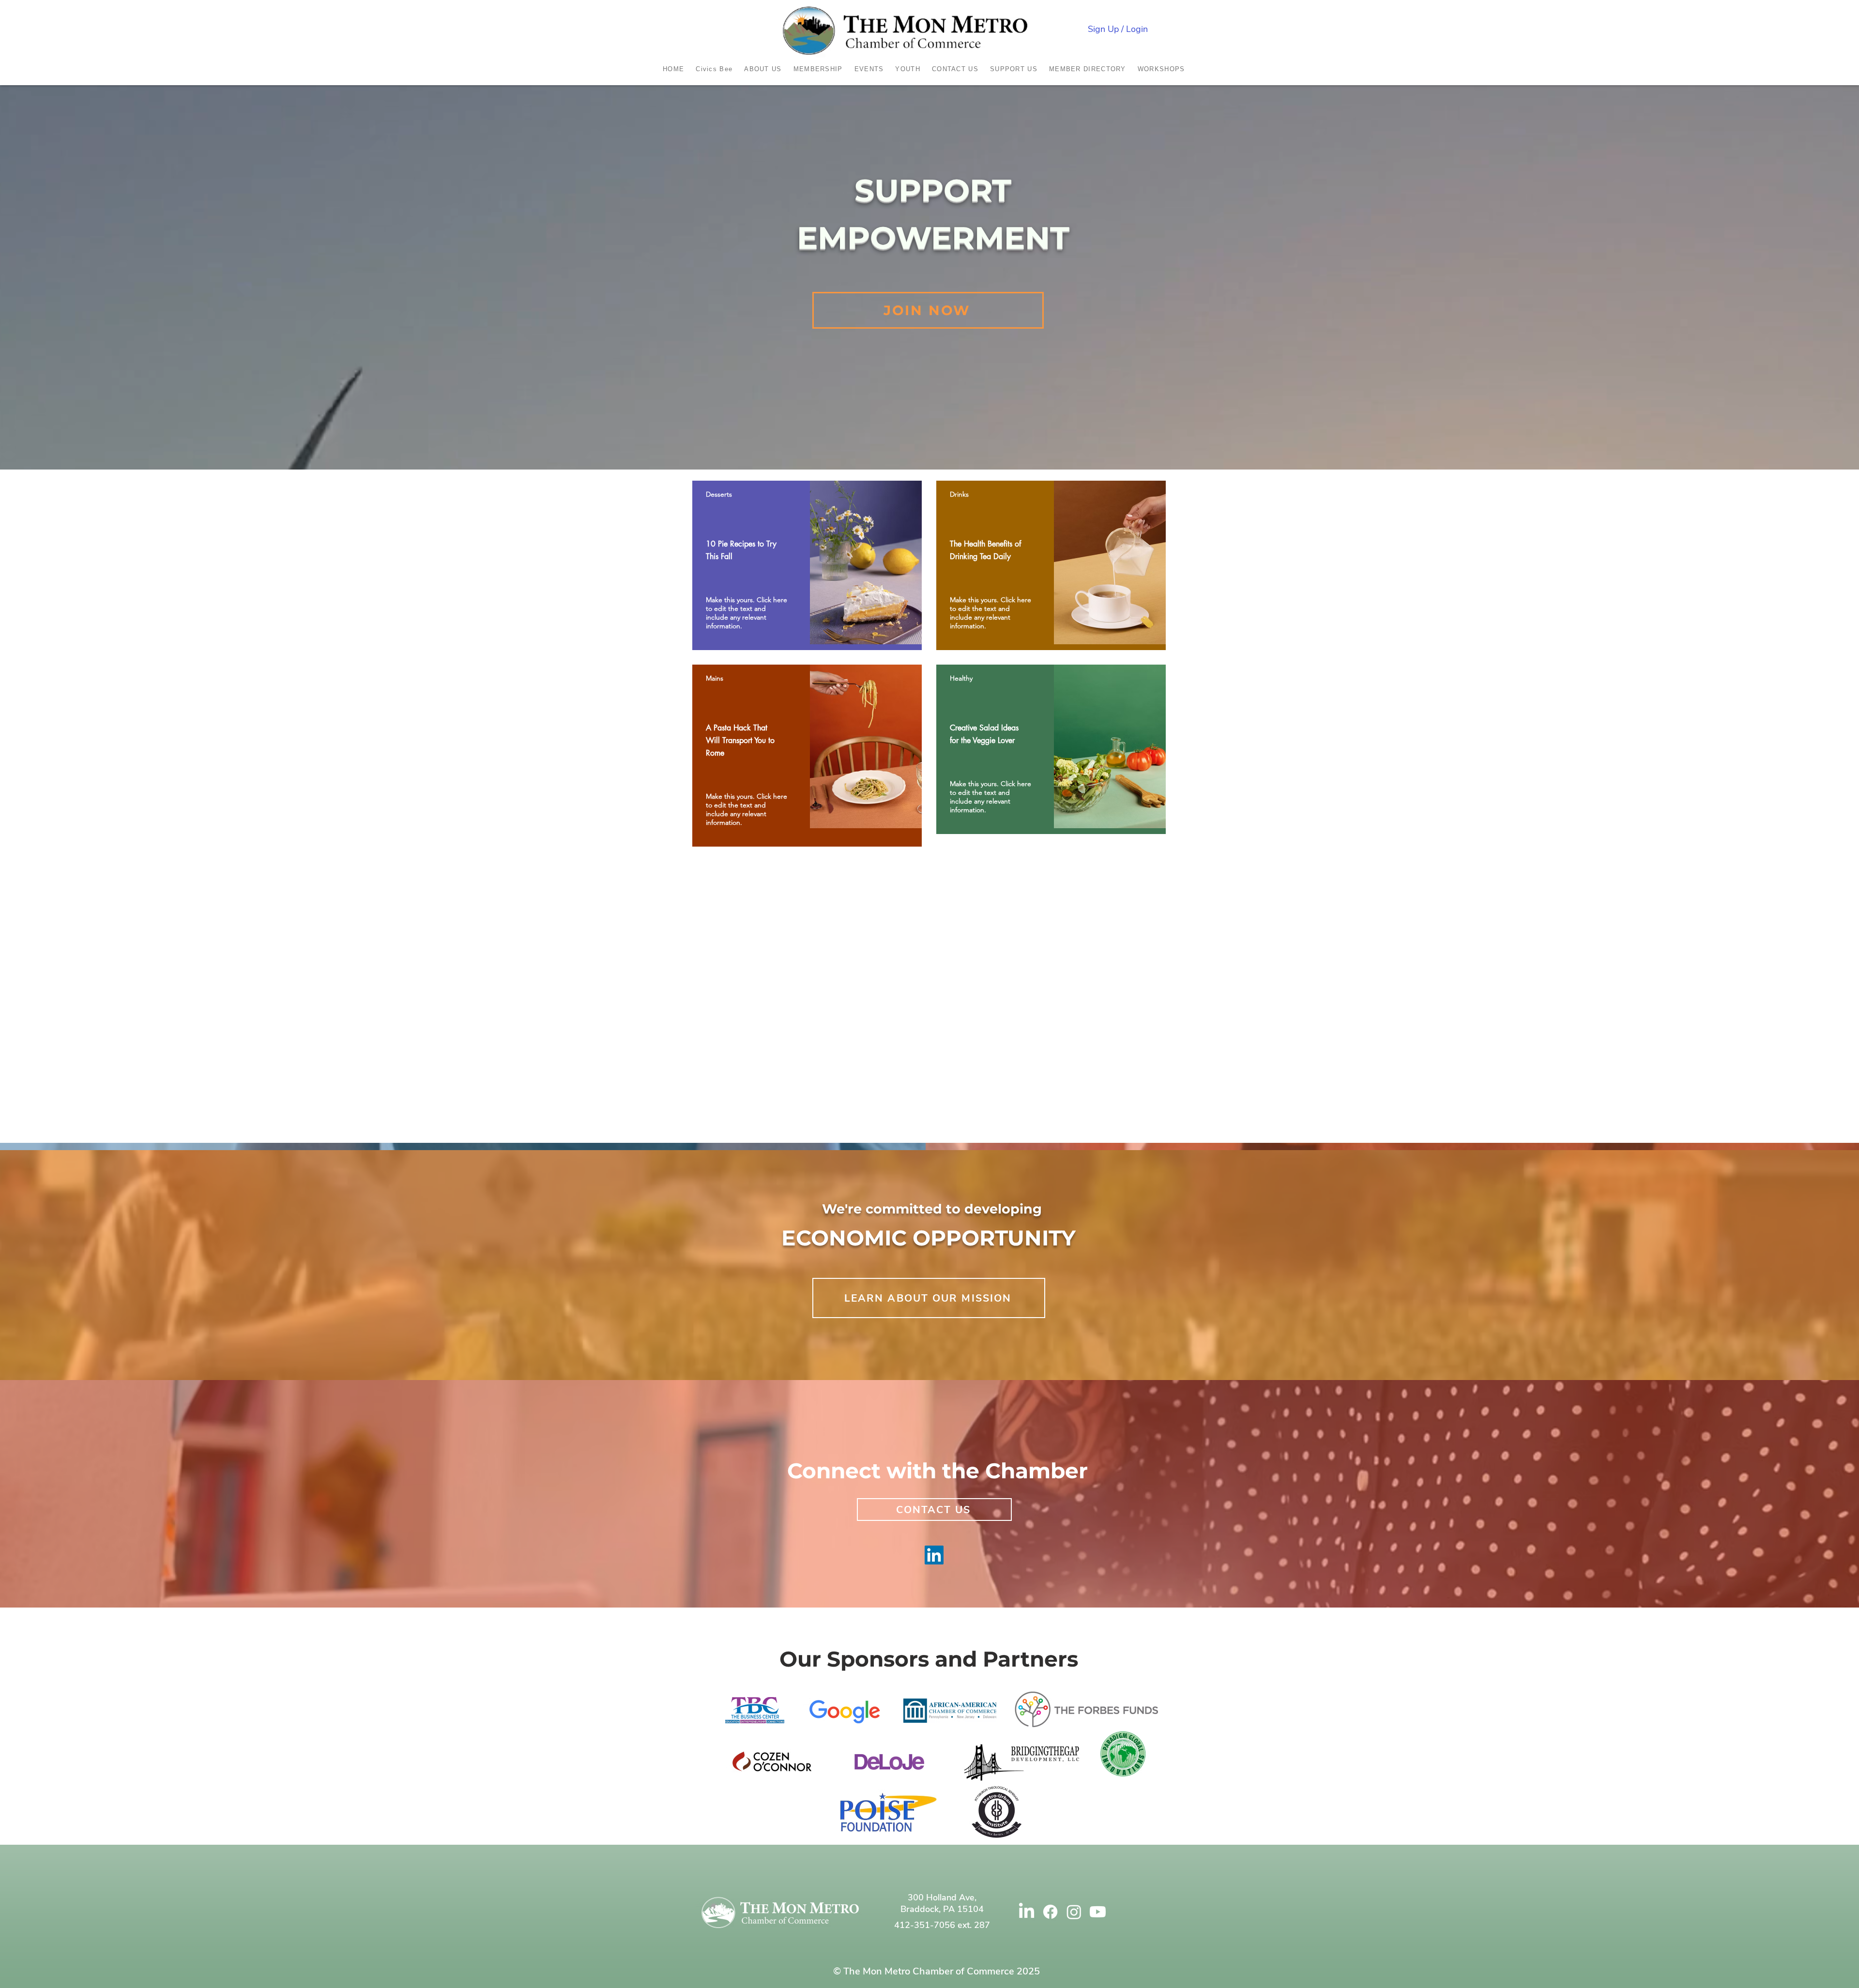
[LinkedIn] (934, 1555)
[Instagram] (1074, 1912)
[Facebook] (1050, 1912)
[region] (807, 565)
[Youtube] (1098, 1912)
